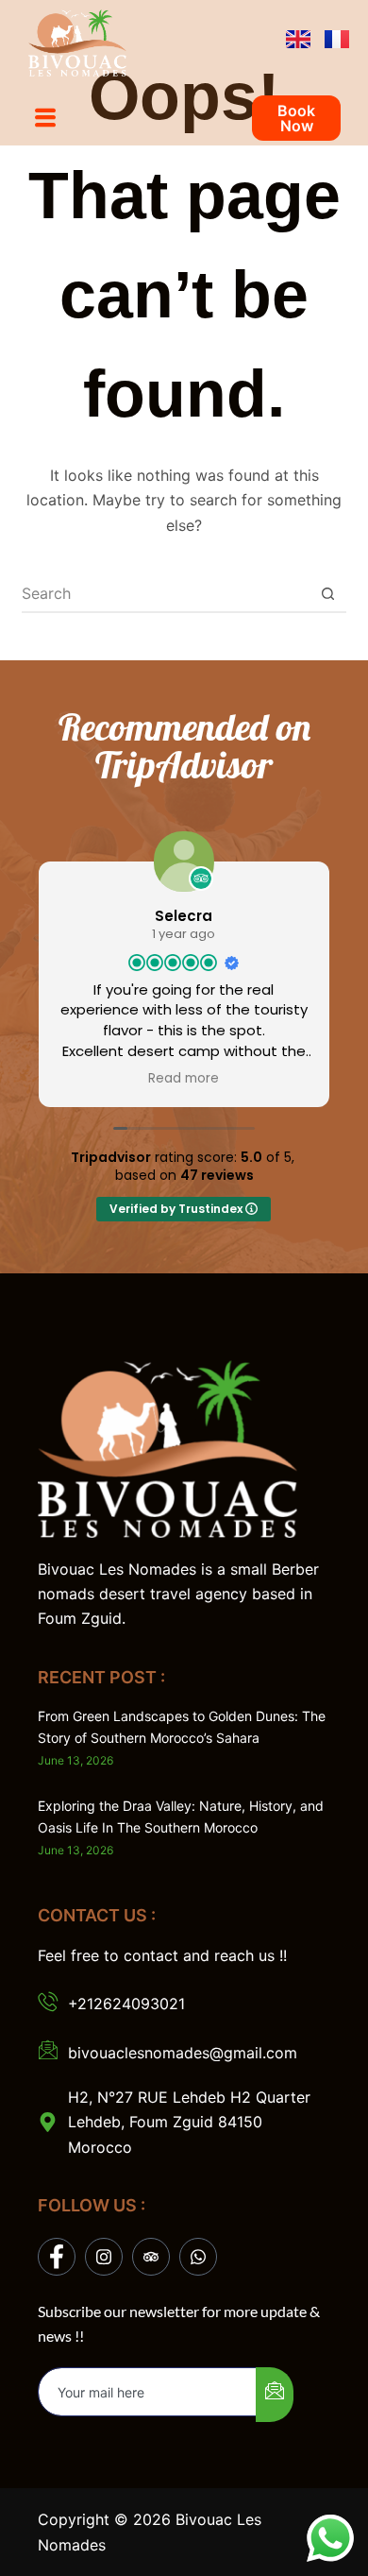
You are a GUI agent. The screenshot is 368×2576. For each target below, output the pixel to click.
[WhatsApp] (198, 2257)
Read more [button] (184, 1079)
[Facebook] (57, 2257)
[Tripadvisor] (151, 2257)
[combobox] (166, 593)
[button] (45, 118)
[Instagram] (104, 2257)
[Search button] (328, 593)
